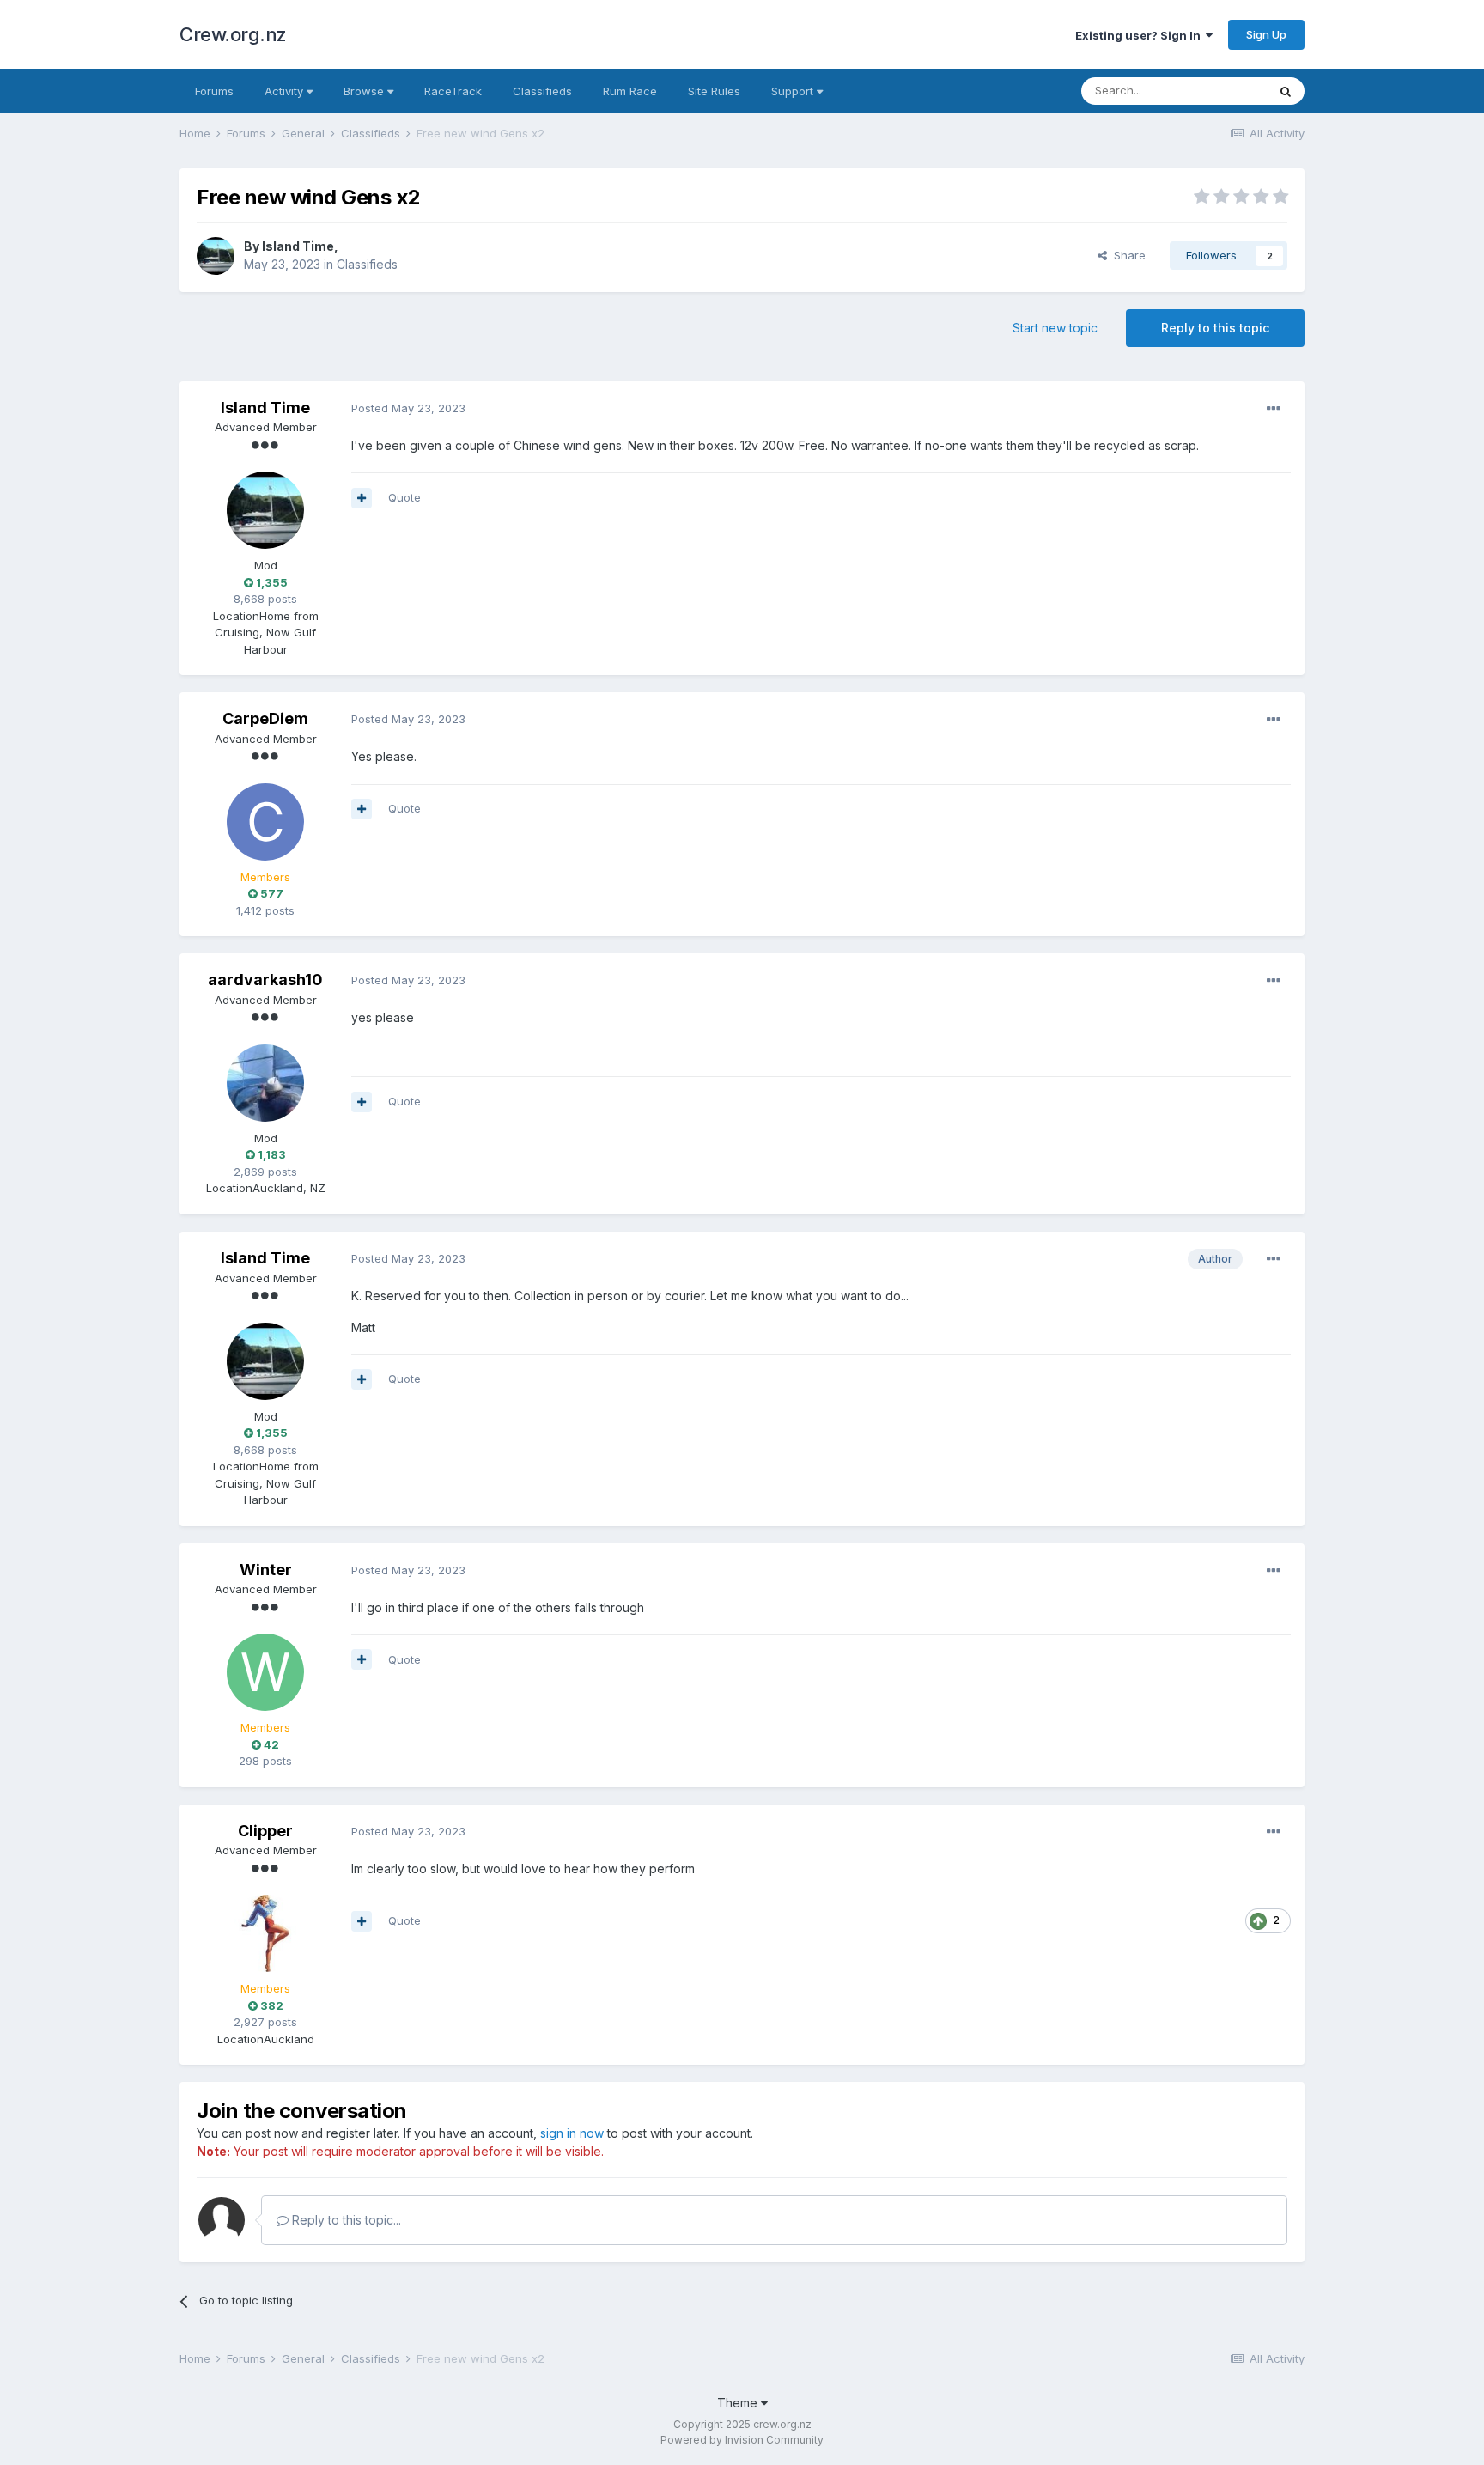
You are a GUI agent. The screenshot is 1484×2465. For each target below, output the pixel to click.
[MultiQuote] (362, 498)
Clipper (265, 1831)
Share (1126, 255)
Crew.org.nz (233, 34)
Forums (214, 91)
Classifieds (542, 91)
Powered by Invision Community (742, 2440)
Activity (286, 91)
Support (794, 91)
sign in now (572, 2133)
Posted (408, 408)
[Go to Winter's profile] (265, 1672)
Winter (266, 1570)
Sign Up (1266, 34)
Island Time (298, 246)
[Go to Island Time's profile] (216, 256)
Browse (365, 91)
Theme (739, 2403)
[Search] (1286, 91)
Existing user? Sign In (1140, 35)
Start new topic (1055, 328)
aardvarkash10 (265, 980)
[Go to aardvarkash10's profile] (265, 1083)
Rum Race (630, 91)
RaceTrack (453, 91)
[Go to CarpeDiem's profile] (265, 822)
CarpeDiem (265, 718)
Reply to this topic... (345, 2220)
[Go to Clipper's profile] (265, 1933)
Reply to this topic (1215, 328)
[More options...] (1274, 409)
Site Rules (714, 91)
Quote (404, 497)
